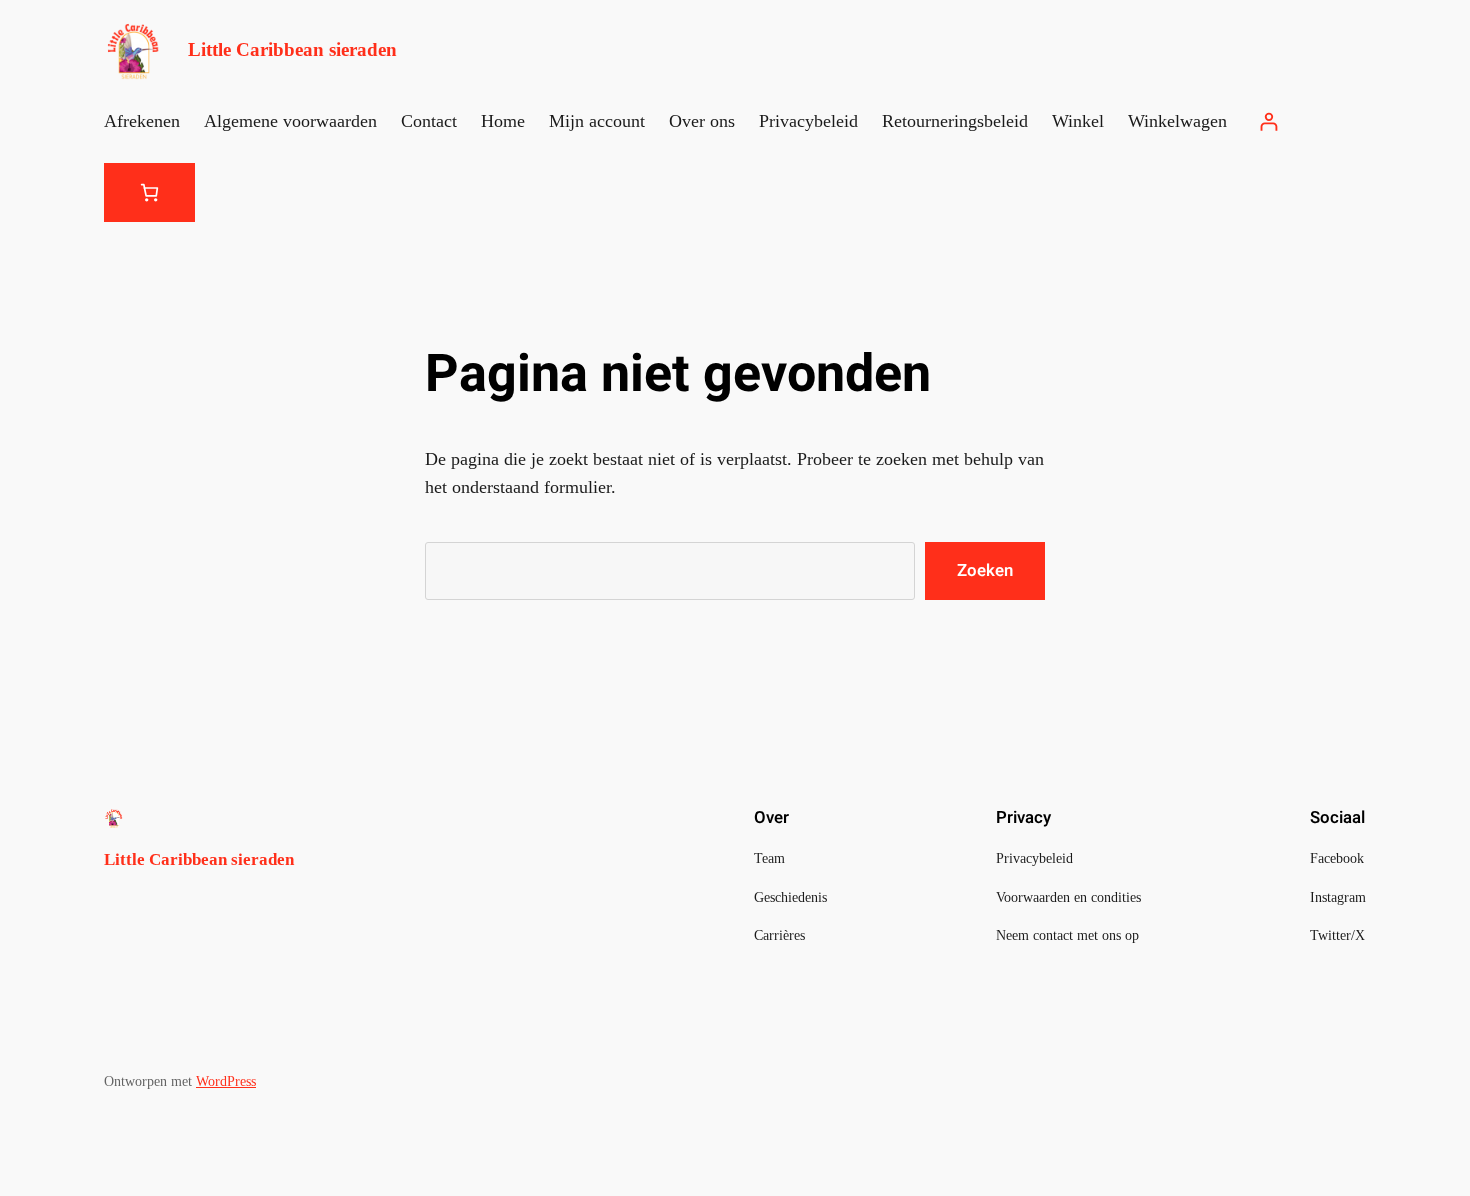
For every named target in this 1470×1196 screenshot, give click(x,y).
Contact (429, 121)
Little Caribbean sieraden (292, 49)
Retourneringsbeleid (955, 121)
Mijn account (597, 121)
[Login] (1268, 121)
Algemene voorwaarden (290, 121)
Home (503, 121)
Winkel (1078, 121)
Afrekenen (142, 121)
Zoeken (985, 570)
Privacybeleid (808, 121)
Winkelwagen (1177, 121)
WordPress (226, 1081)
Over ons (702, 121)
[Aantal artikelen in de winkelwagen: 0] (149, 192)
